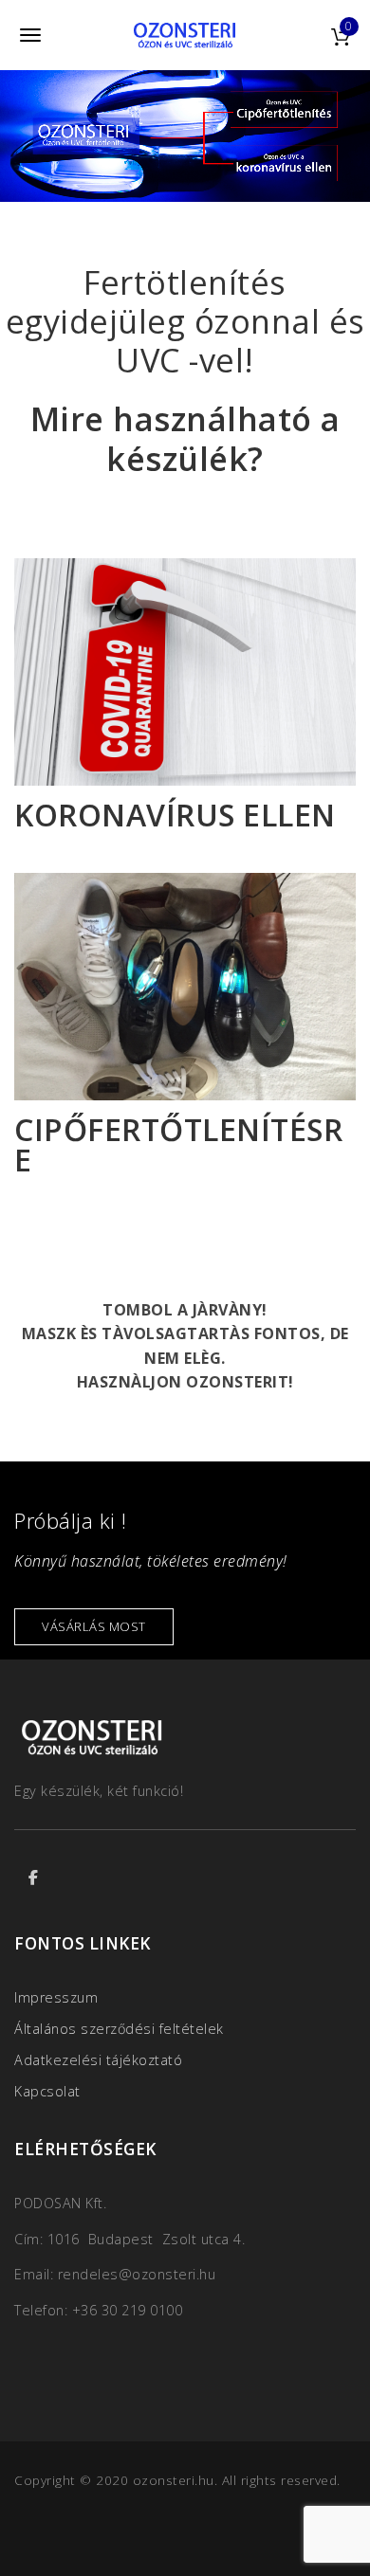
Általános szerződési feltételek (119, 2029)
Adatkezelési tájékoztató (98, 2060)
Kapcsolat (47, 2091)
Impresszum (56, 1997)
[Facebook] (33, 1878)
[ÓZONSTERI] (185, 35)
